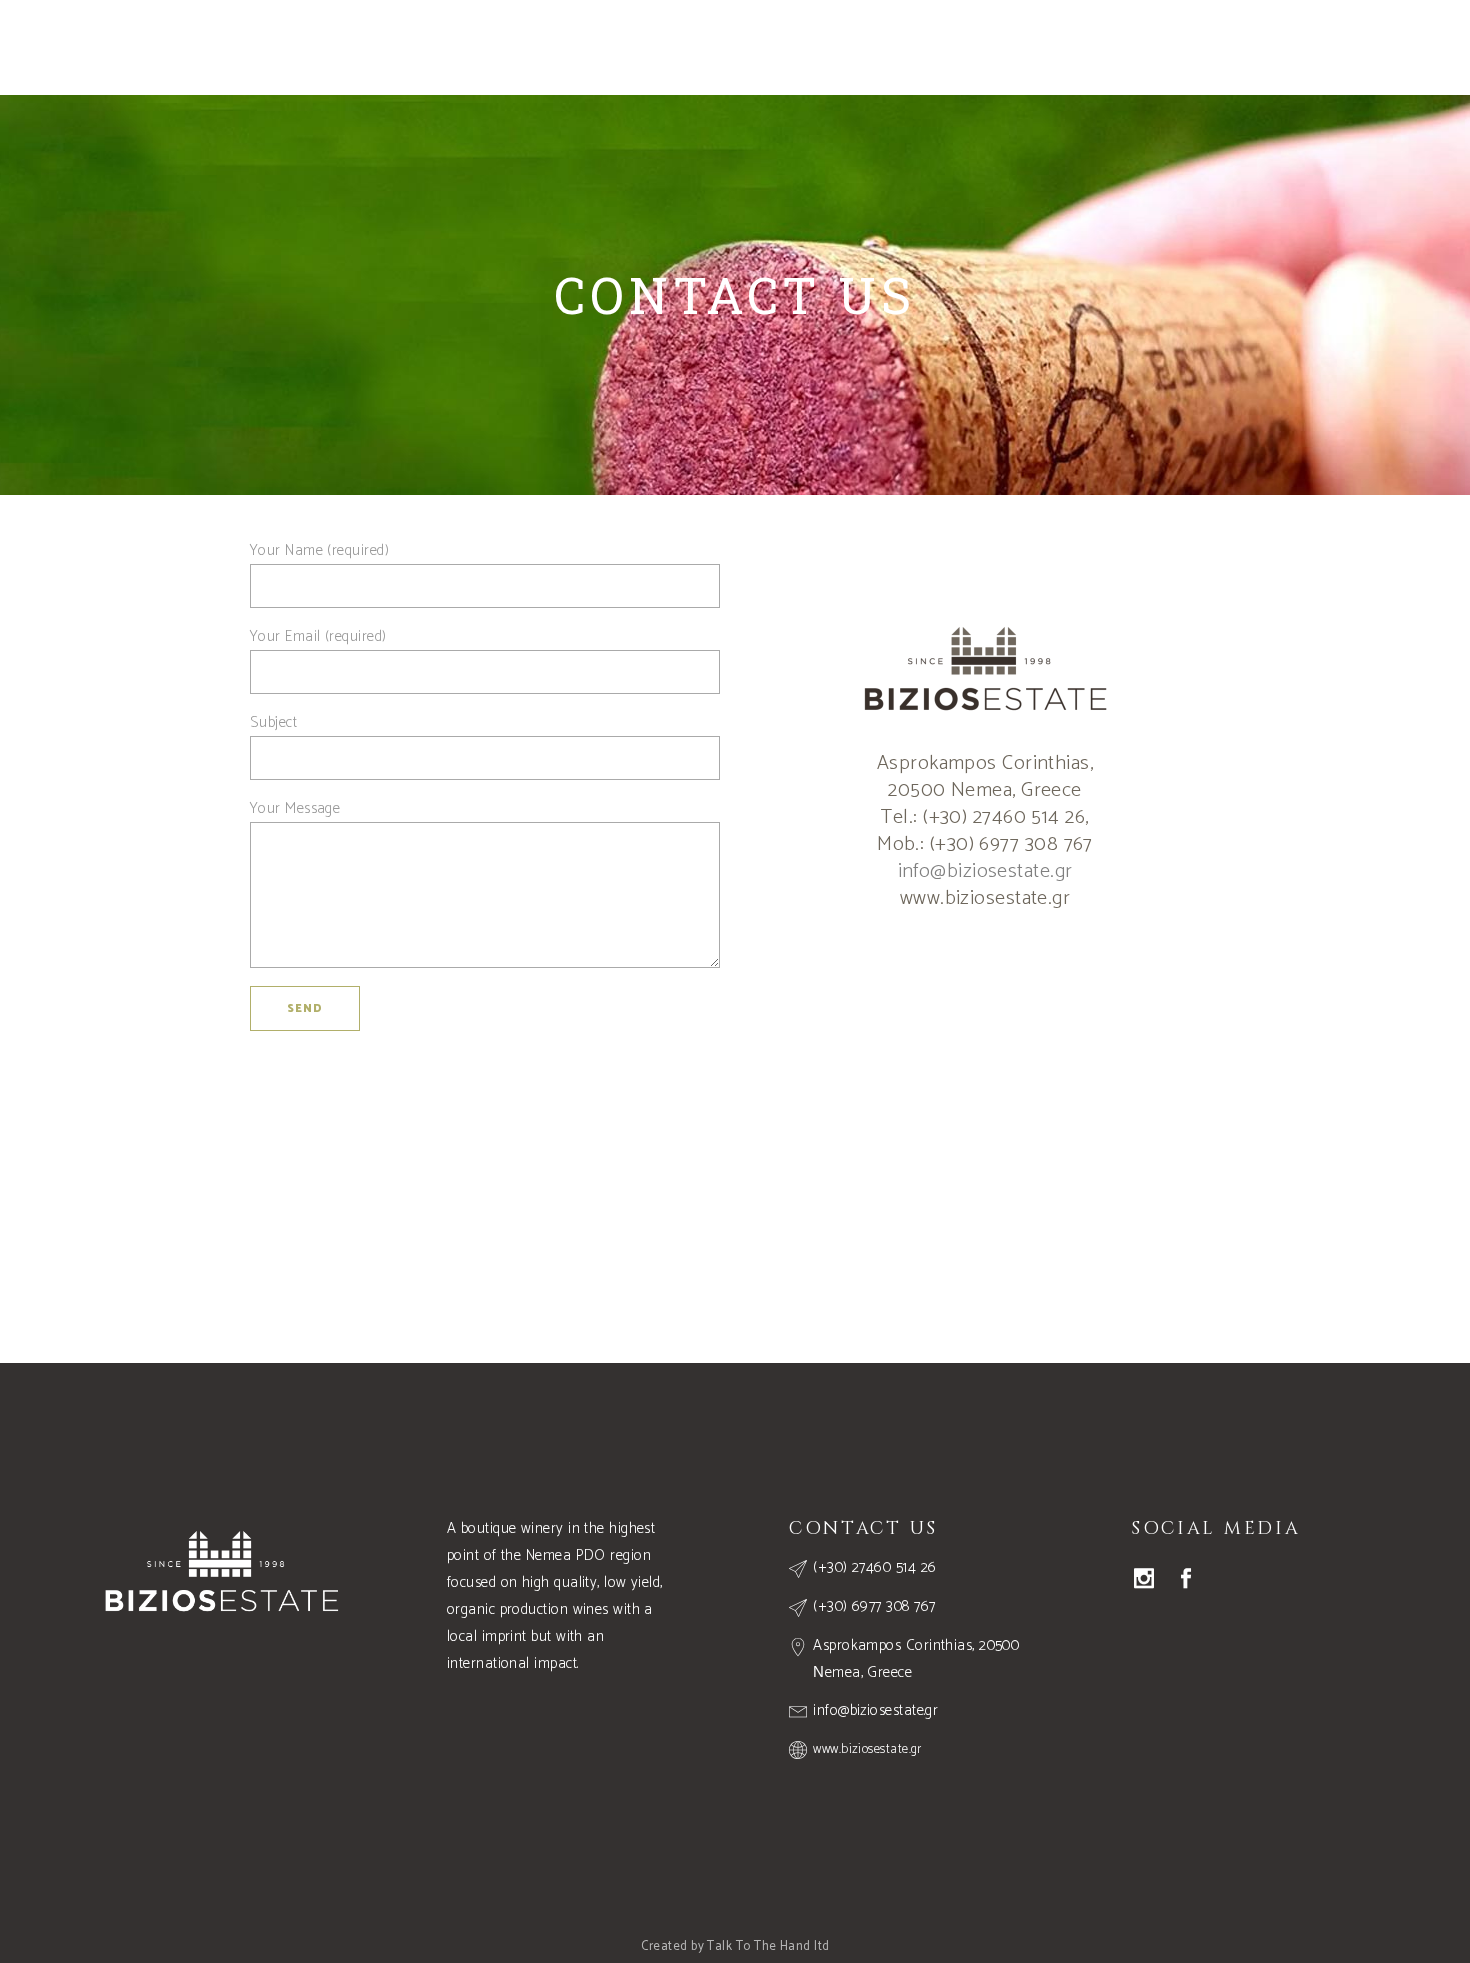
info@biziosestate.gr (985, 871)
